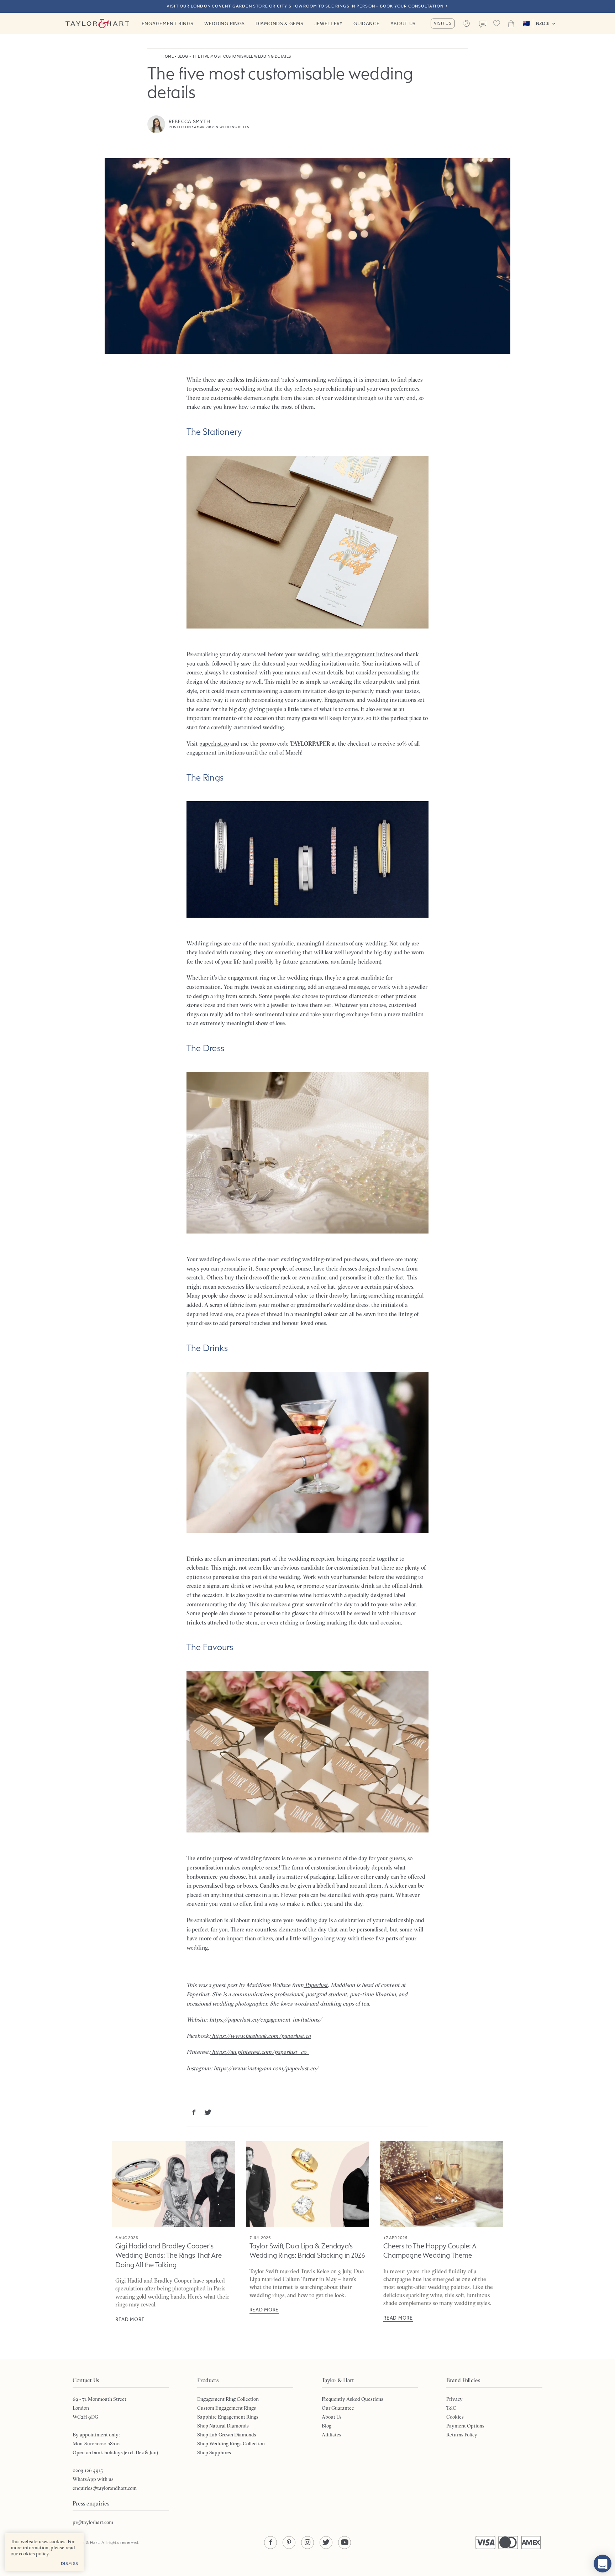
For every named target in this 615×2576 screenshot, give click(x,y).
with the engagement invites (357, 654)
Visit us (443, 23)
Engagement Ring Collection (228, 2399)
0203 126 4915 (88, 2470)
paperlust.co (214, 744)
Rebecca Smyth (190, 121)
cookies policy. (34, 2554)
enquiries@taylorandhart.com (105, 2488)
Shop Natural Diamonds (223, 2426)
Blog (183, 56)
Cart (511, 24)
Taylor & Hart (98, 24)
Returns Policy (462, 2435)
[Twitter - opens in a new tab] (326, 2543)
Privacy (454, 2399)
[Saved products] (497, 24)
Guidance (367, 24)
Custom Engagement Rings (227, 2408)
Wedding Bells (235, 127)
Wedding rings (204, 943)
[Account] (467, 24)
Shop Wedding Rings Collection (231, 2444)
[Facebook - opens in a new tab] (270, 2543)
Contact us (483, 24)
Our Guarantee (338, 2408)
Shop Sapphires (214, 2452)
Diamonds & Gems (280, 24)
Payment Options (465, 2426)
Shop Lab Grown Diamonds (227, 2435)
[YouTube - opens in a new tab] (345, 2543)
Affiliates (332, 2435)
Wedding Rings (225, 24)
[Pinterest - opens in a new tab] (289, 2543)
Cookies (455, 2417)
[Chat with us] (603, 2564)
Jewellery (328, 24)
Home (168, 56)
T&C (451, 2408)
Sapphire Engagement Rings (228, 2417)
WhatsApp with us (93, 2479)
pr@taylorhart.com (93, 2522)
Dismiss (70, 2564)
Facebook (194, 2112)
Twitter (208, 2112)
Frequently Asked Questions (353, 2399)
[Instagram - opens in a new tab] (307, 2543)
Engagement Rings (168, 24)
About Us (403, 24)
